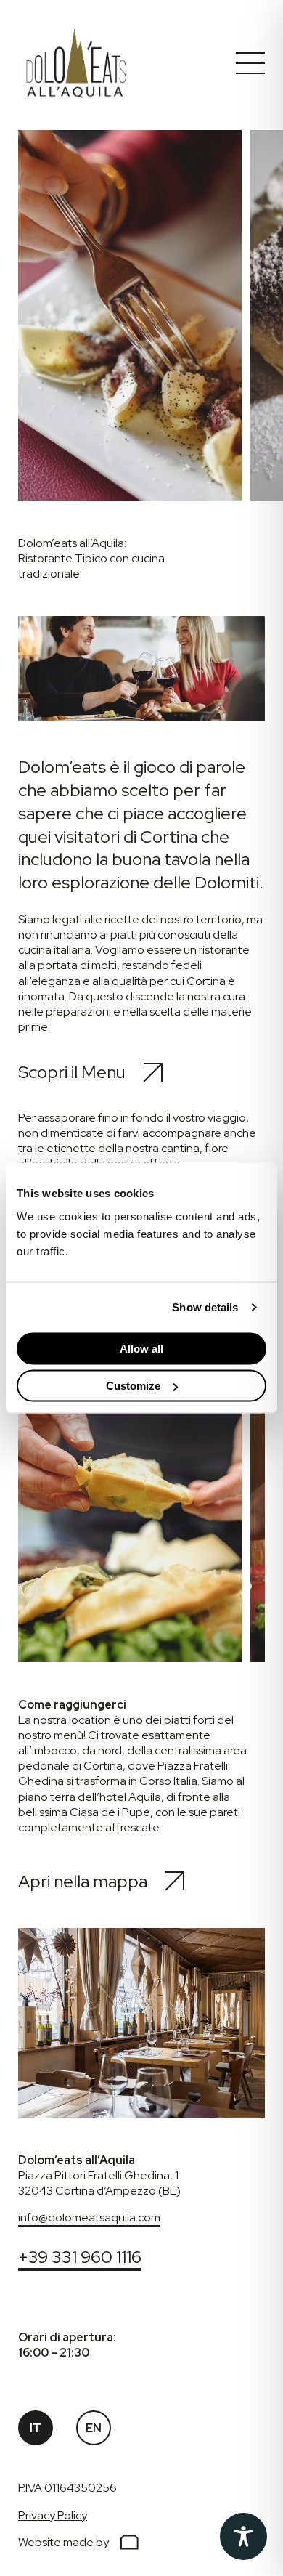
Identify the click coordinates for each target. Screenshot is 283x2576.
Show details (205, 1307)
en (94, 2428)
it (36, 2428)
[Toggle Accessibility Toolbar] (243, 2536)
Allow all (141, 1348)
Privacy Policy (53, 2515)
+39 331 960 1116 (80, 2257)
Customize (133, 1386)
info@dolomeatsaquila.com (89, 2217)
